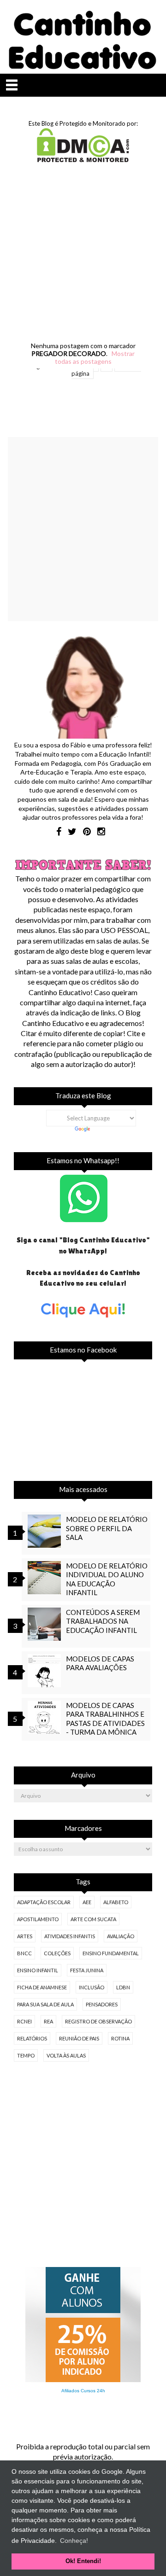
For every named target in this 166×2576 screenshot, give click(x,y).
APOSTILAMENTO (38, 1919)
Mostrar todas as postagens (95, 357)
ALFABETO (116, 1902)
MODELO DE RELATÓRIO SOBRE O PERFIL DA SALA (107, 1528)
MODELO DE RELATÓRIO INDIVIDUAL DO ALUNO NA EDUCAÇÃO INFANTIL (107, 1579)
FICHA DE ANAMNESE (42, 1987)
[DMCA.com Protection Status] (83, 159)
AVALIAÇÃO (121, 1936)
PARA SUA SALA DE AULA (45, 2004)
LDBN (123, 1987)
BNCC (24, 1953)
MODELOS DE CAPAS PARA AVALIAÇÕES (100, 1663)
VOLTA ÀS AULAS (66, 2055)
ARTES (25, 1936)
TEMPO (26, 2055)
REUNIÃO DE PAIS (79, 2038)
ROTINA (120, 2038)
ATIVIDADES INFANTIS (70, 1936)
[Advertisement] (83, 261)
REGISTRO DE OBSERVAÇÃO (98, 2021)
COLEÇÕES (57, 1953)
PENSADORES (102, 2004)
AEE (87, 1902)
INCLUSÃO (92, 1987)
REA (48, 2021)
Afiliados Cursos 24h (83, 2391)
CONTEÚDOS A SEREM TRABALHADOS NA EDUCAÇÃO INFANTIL (103, 1621)
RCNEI (24, 2021)
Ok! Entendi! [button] (83, 2561)
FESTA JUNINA (87, 1970)
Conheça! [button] (74, 2541)
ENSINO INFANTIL (38, 1970)
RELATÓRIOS (32, 2038)
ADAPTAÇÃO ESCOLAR (44, 1902)
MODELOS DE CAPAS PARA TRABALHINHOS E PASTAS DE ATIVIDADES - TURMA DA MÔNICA (105, 1719)
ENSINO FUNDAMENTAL (111, 1953)
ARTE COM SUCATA (93, 1919)
